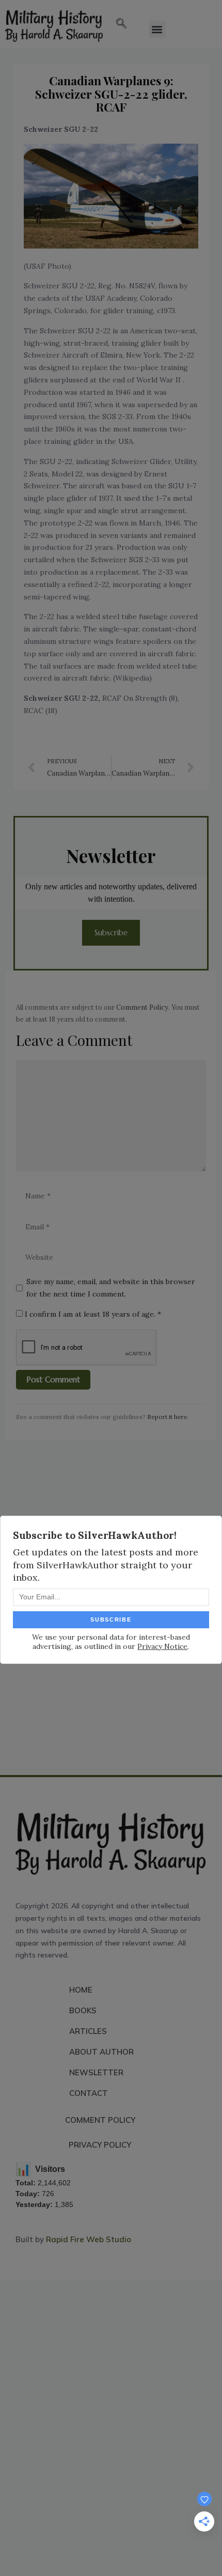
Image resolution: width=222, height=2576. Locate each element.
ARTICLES (88, 2031)
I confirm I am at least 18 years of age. (92, 1314)
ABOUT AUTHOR (101, 2052)
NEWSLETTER (96, 2072)
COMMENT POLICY (100, 2120)
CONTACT (89, 2093)
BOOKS (83, 2010)
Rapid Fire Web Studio (89, 2239)
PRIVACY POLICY (100, 2145)
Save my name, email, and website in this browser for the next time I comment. (111, 1288)
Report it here (167, 1417)
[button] (121, 24)
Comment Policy (142, 1007)
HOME (81, 1990)
